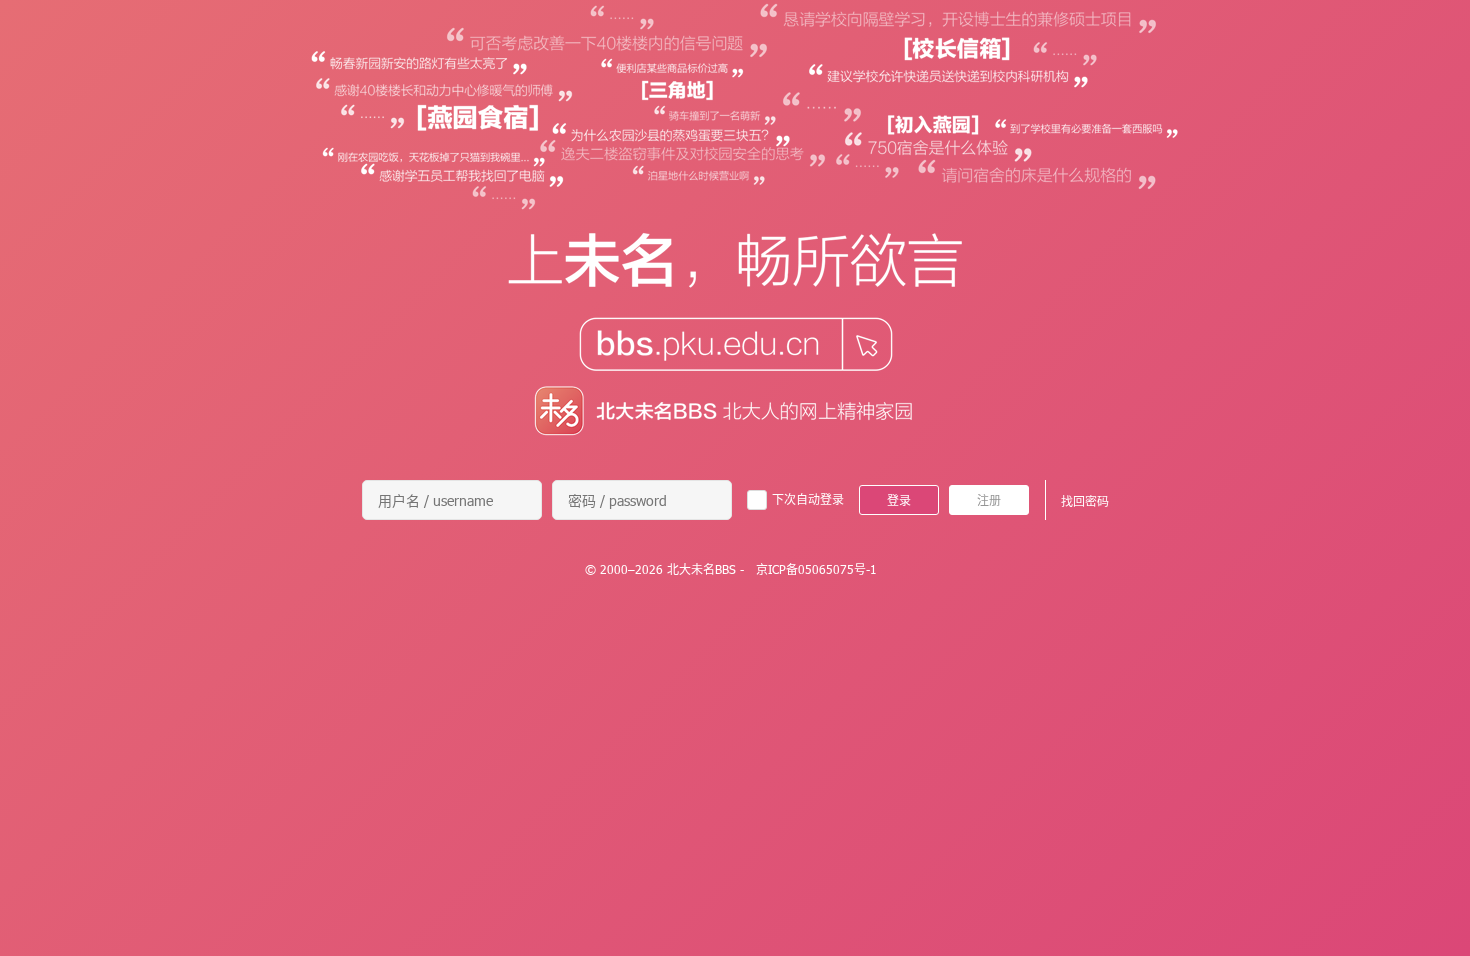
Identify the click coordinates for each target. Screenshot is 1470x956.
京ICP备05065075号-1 (816, 569)
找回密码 (1085, 501)
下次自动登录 (808, 499)
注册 (989, 500)
